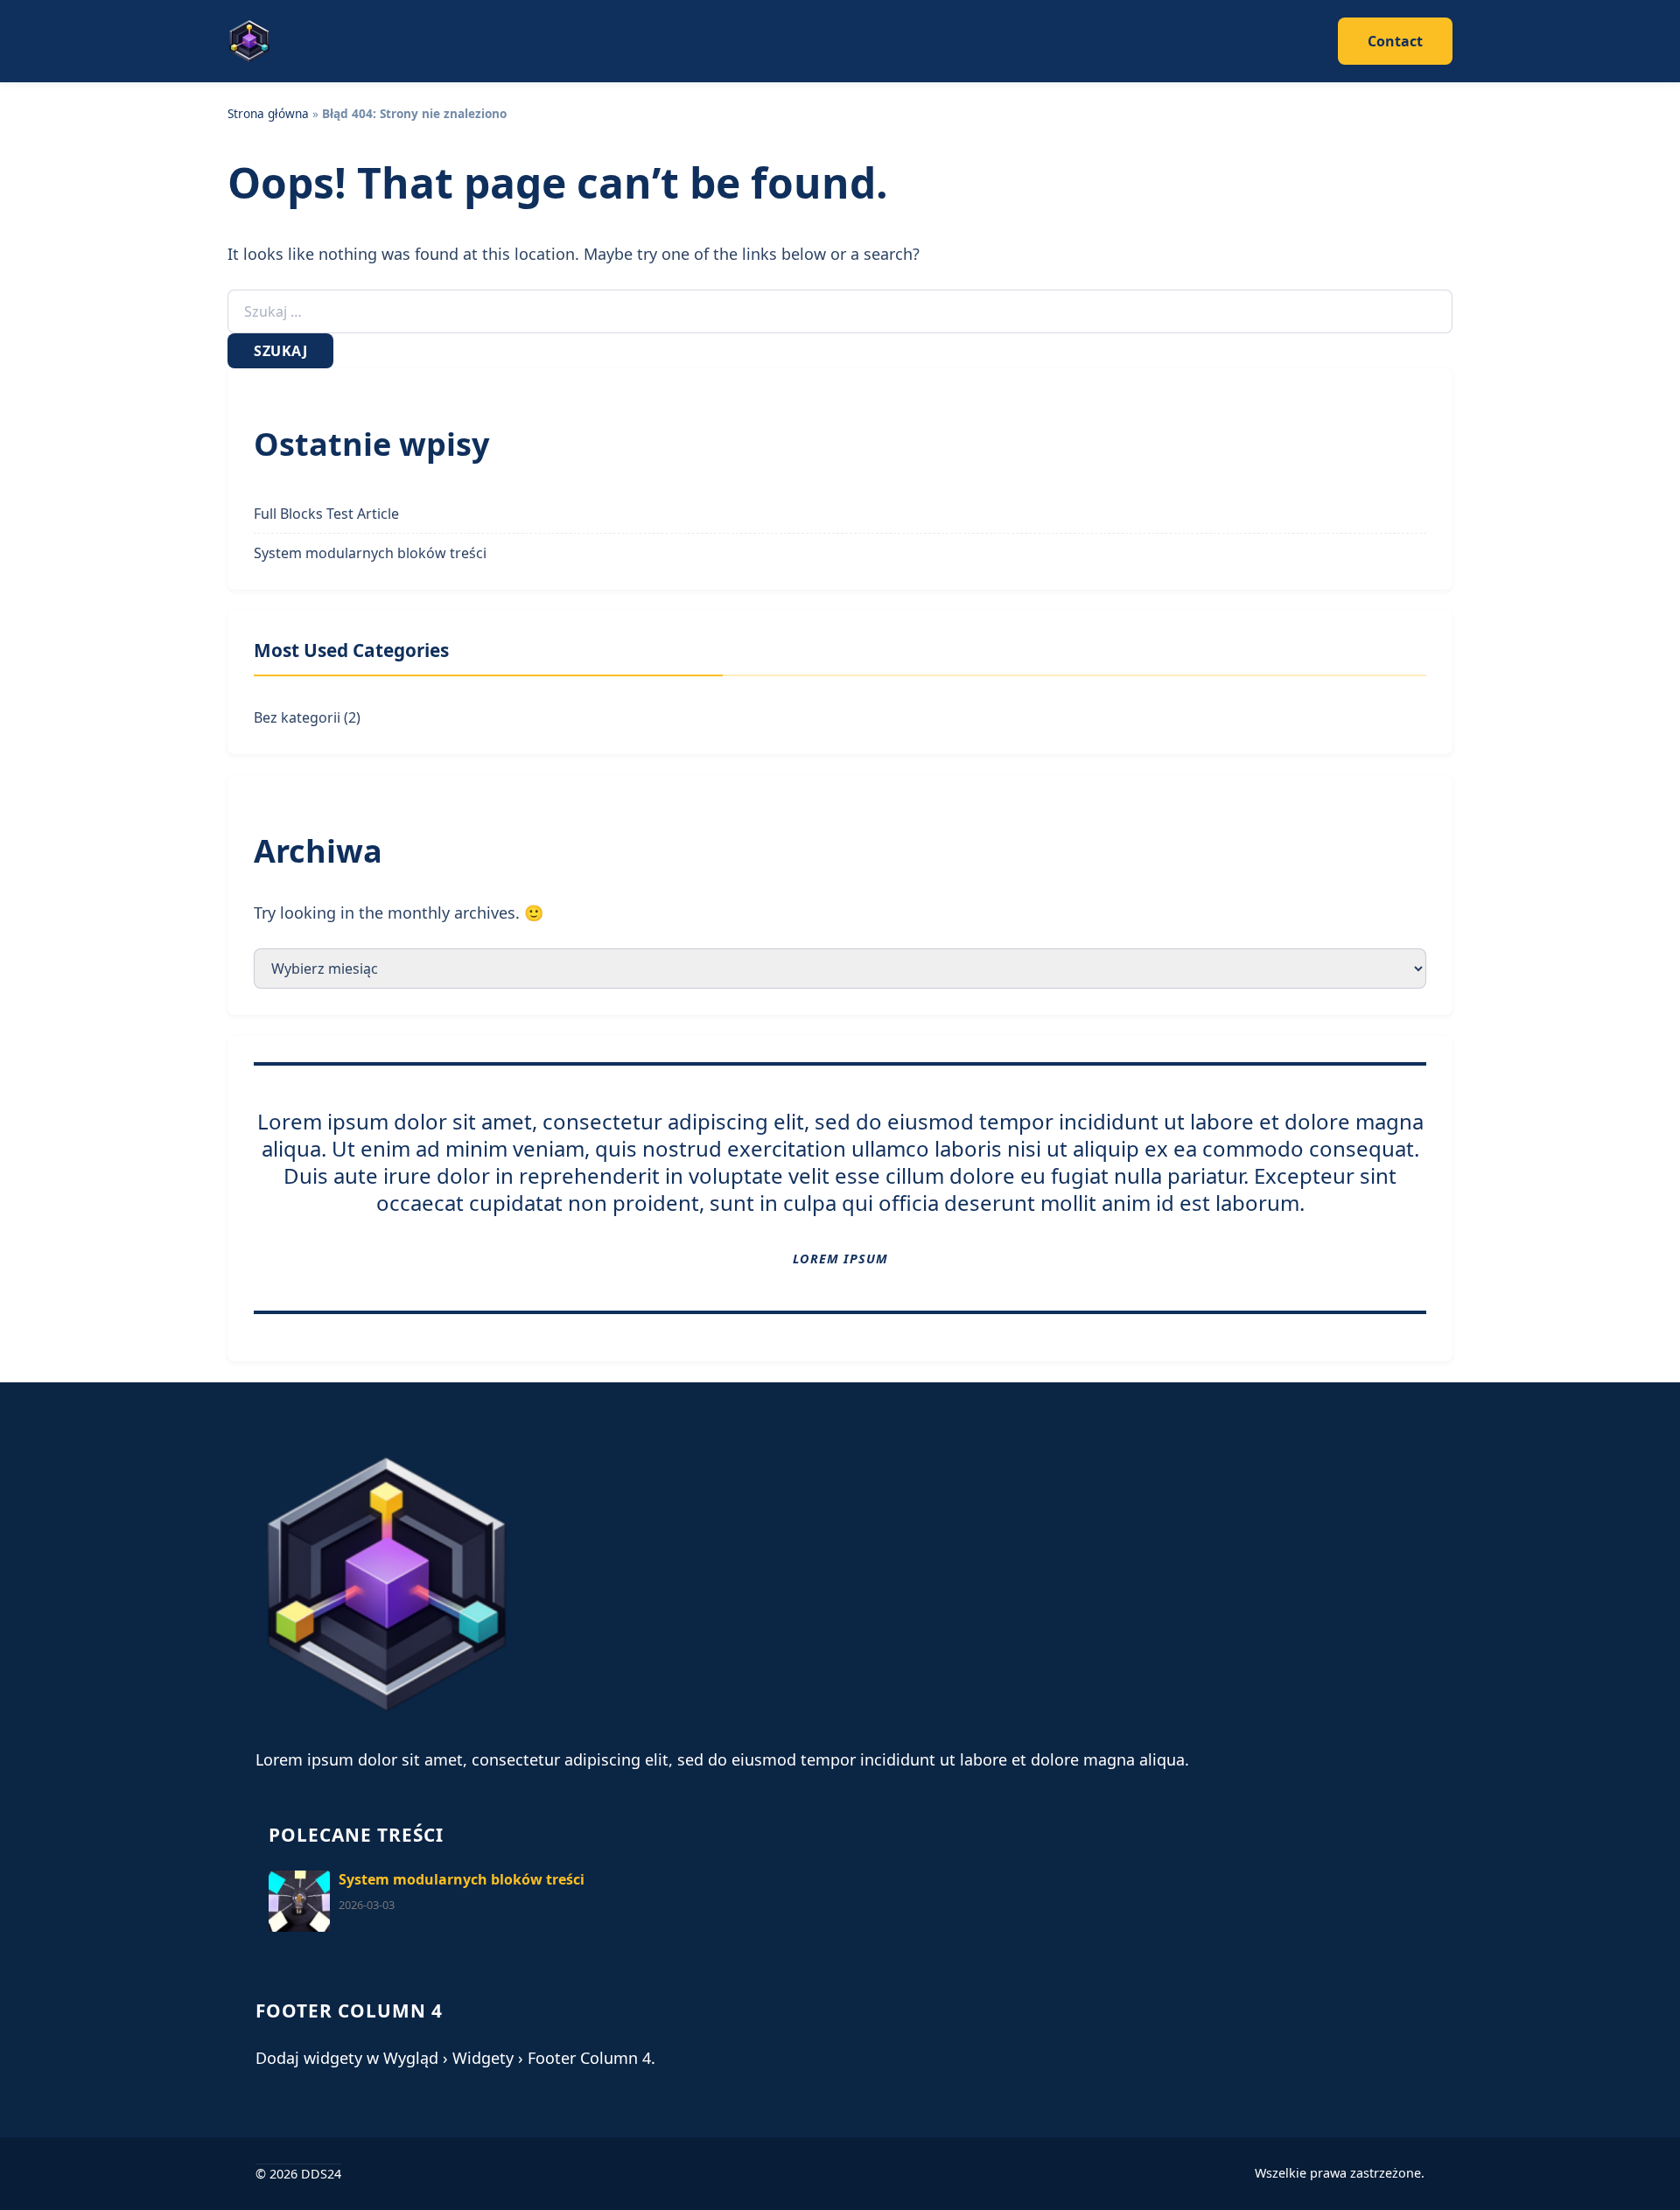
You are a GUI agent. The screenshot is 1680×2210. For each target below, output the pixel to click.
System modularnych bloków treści (370, 553)
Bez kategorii (297, 717)
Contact (1395, 41)
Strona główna (268, 113)
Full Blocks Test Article (326, 514)
